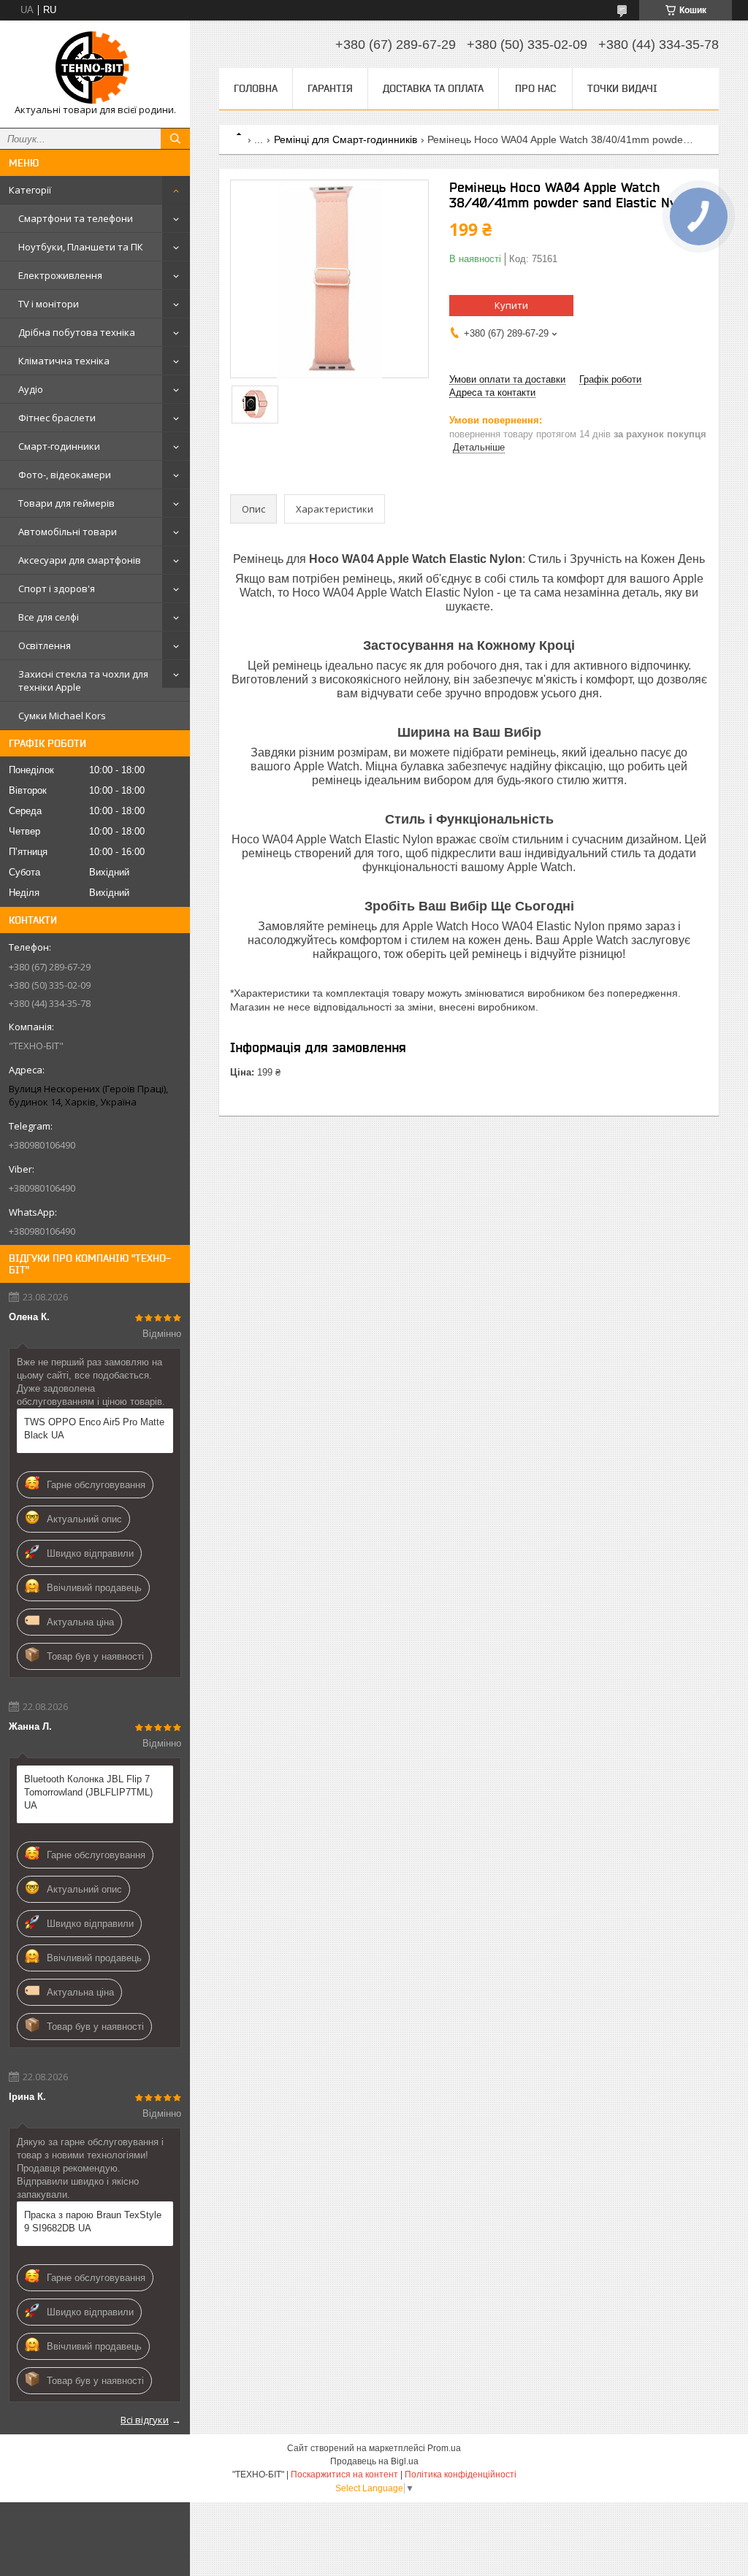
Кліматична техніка (64, 361)
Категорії (30, 190)
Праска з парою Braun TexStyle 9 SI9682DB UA (93, 2222)
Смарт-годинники (59, 446)
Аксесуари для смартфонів (80, 560)
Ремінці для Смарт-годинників (346, 139)
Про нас (535, 88)
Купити (511, 305)
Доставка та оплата (433, 88)
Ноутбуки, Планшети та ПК (81, 247)
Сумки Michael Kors (62, 716)
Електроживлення (60, 275)
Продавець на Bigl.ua (374, 2461)
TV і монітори (49, 304)
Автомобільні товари (68, 532)
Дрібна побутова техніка (77, 332)
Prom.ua (444, 2448)
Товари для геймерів (66, 503)
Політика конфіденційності (461, 2475)
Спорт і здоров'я (57, 589)
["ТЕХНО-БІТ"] (95, 68)
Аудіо (31, 389)
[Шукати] (175, 139)
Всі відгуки (145, 2420)
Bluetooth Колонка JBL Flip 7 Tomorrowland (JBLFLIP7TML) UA (88, 1792)
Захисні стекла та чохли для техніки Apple (83, 681)
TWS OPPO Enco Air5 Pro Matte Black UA (94, 1429)
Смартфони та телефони (76, 218)
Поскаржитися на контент (344, 2475)
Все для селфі (49, 617)
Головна (256, 88)
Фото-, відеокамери (65, 475)
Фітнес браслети (57, 418)
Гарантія (330, 88)
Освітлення (45, 645)
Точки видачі (622, 88)
